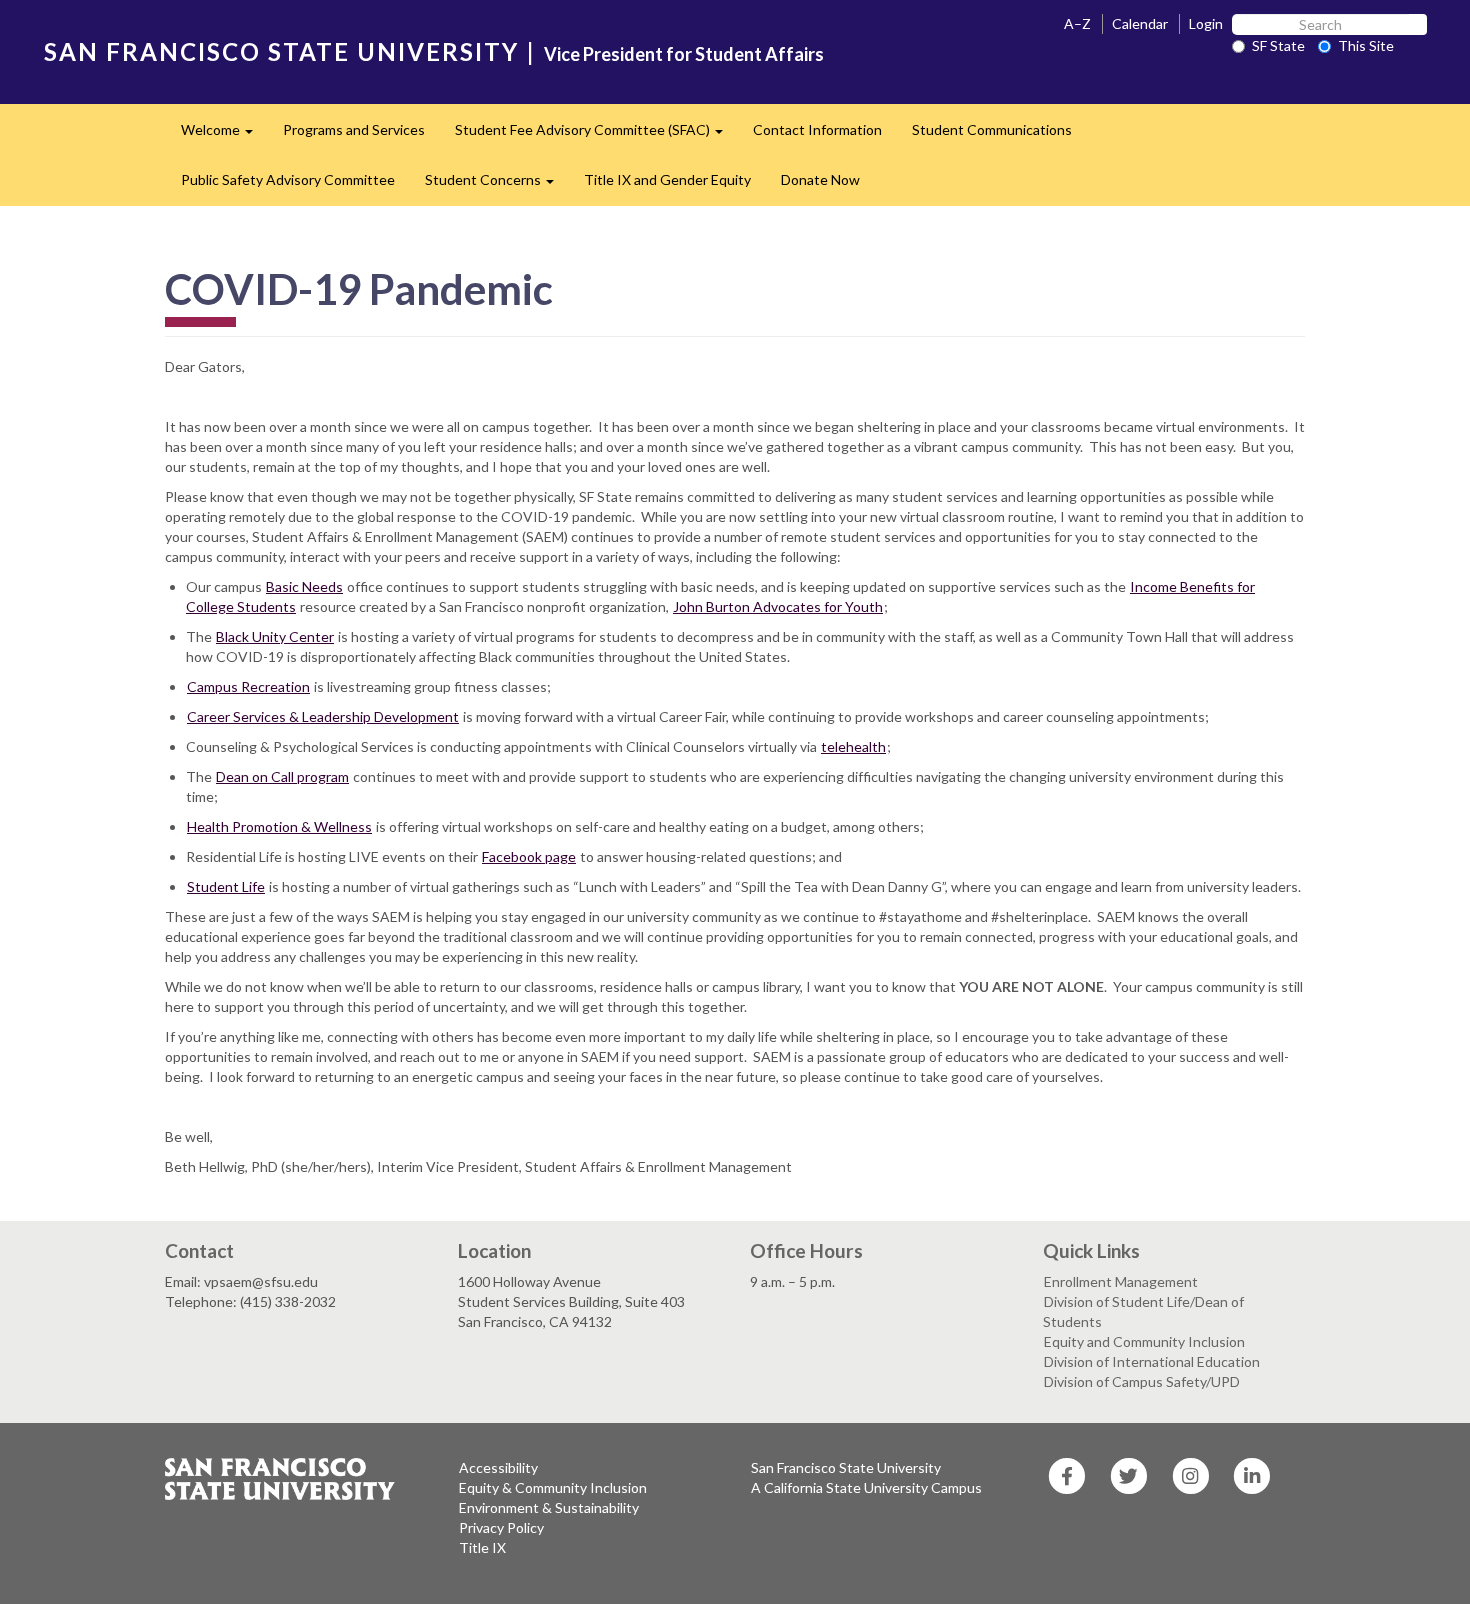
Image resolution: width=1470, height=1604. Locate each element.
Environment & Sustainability (549, 1507)
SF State (1278, 45)
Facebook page (529, 856)
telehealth (853, 746)
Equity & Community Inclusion (553, 1487)
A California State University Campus (866, 1487)
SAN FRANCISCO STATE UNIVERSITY (281, 51)
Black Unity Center (275, 636)
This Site (1366, 45)
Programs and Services (354, 129)
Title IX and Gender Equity (667, 179)
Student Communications (992, 129)
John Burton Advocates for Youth (778, 606)
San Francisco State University (846, 1467)
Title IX (482, 1547)
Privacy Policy (501, 1527)
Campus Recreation (248, 686)
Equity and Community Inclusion (1144, 1341)
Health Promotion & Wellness (279, 826)
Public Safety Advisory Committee (288, 179)
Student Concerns (497, 185)
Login (1206, 23)
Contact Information (817, 129)
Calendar (1140, 23)
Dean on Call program (282, 776)
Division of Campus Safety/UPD (1142, 1381)
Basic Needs (304, 586)
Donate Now (820, 179)
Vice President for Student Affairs (684, 54)
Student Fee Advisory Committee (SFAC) (596, 135)
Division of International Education (1152, 1361)
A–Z (1077, 23)
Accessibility (498, 1467)
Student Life (226, 886)
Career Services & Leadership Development (323, 716)
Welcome (224, 135)
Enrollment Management (1121, 1281)
